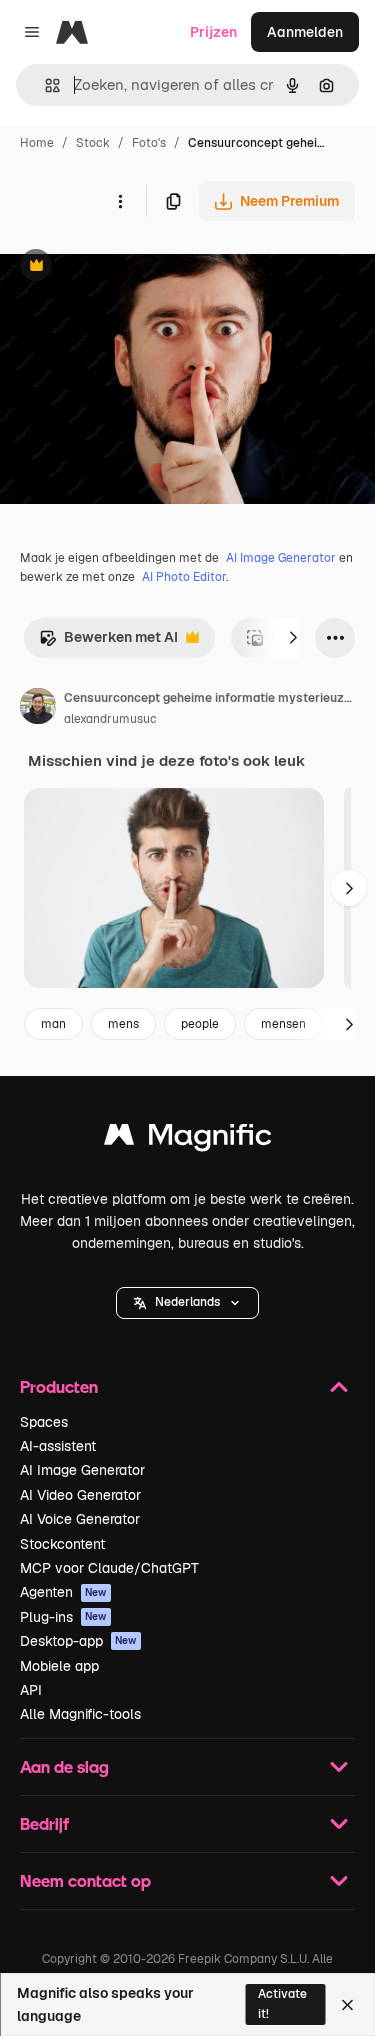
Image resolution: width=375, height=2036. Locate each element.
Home (37, 143)
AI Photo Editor (184, 577)
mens (123, 1024)
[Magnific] (188, 1139)
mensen (283, 1024)
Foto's (149, 143)
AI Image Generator (281, 558)
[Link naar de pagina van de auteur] (38, 709)
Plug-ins (63, 1617)
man (53, 1024)
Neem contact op (85, 1880)
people (200, 1024)
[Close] (347, 2005)
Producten (59, 1386)
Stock (93, 143)
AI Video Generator (80, 1495)
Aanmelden (305, 32)
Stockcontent (62, 1544)
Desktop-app (78, 1641)
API (31, 1690)
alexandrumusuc (110, 719)
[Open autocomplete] (44, 85)
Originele (131, 267)
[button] (187, 1303)
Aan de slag (64, 1766)
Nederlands (187, 1302)
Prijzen (213, 32)
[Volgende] (293, 638)
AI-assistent (58, 1446)
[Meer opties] (120, 201)
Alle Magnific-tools (80, 1714)
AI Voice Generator (80, 1519)
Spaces (44, 1422)
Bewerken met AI (108, 642)
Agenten (63, 1592)
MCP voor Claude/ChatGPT (109, 1568)
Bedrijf (44, 1823)
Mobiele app (59, 1666)
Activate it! (282, 2003)
